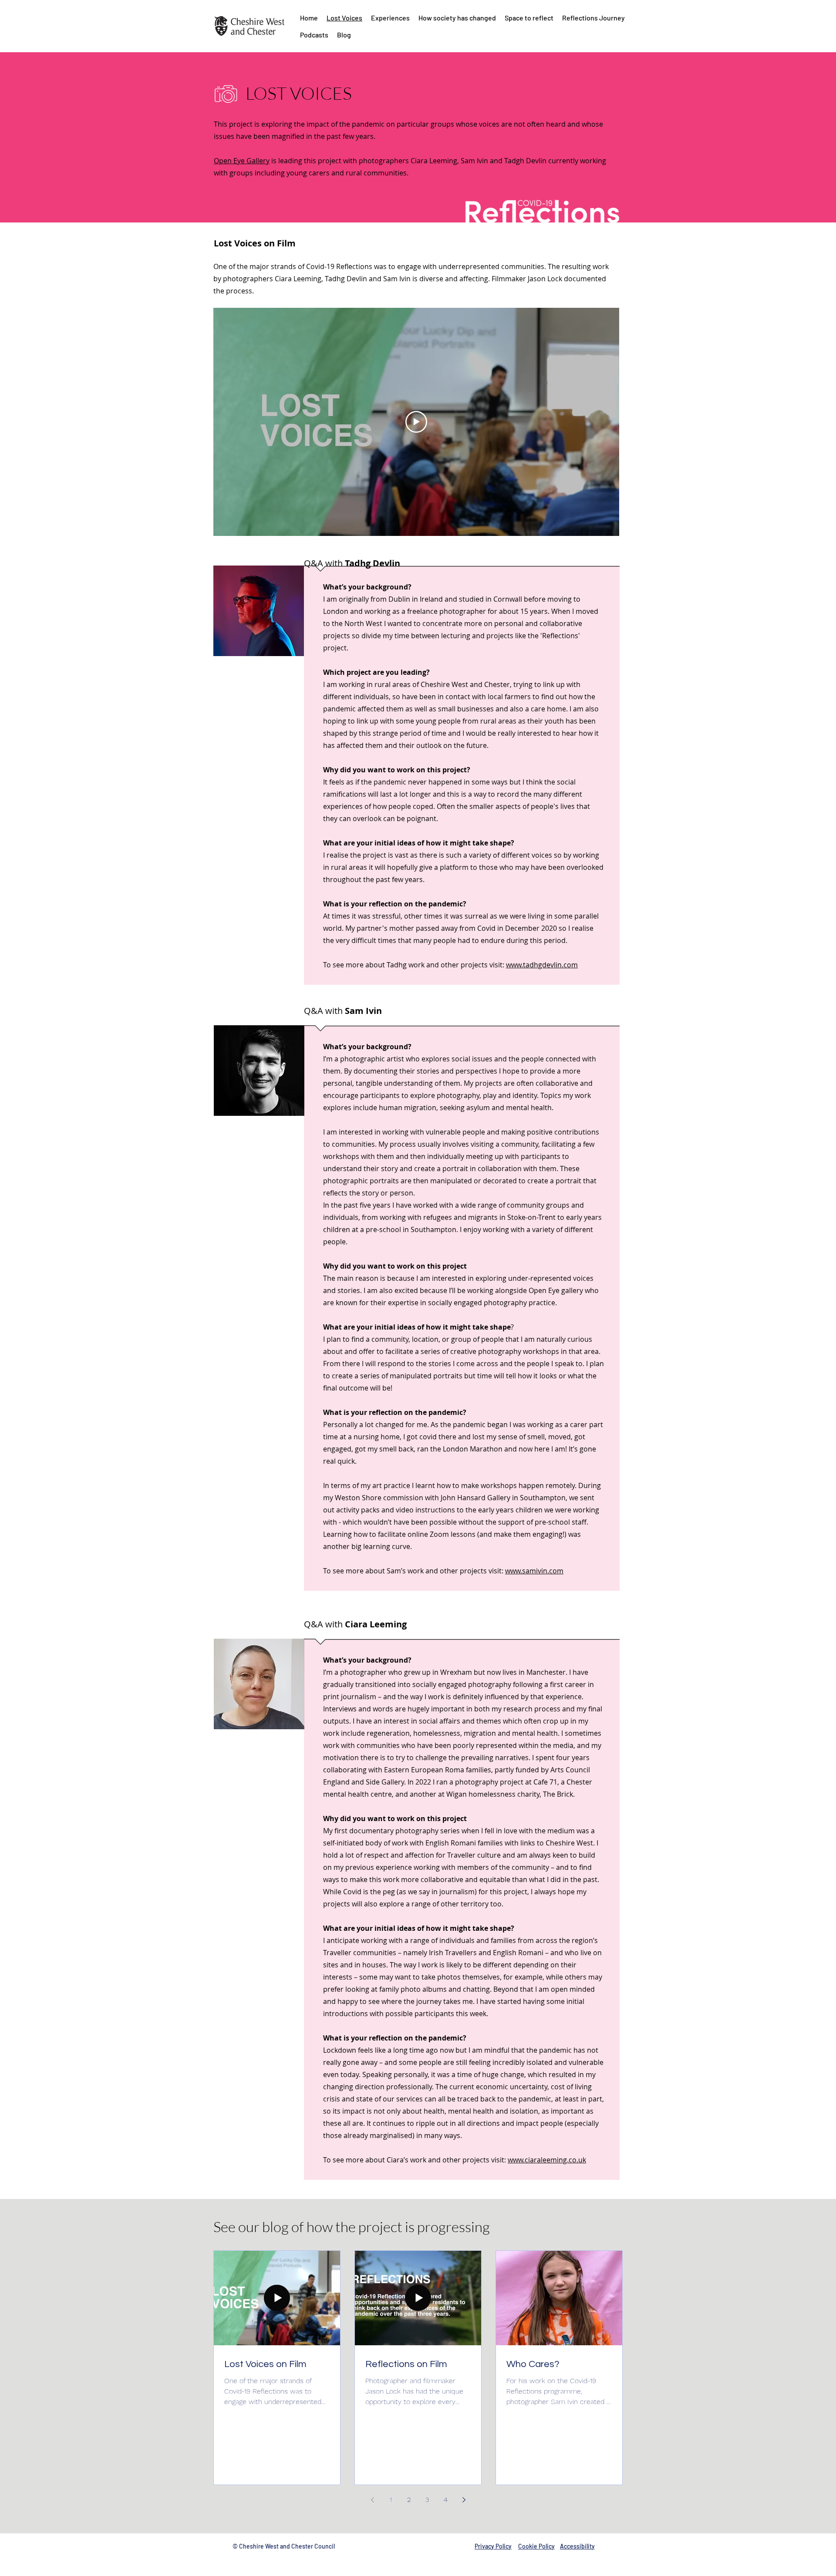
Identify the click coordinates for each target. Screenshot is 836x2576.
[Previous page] (372, 2500)
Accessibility (577, 2546)
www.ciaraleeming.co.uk (547, 2160)
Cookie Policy (536, 2546)
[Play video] (416, 422)
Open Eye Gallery (242, 161)
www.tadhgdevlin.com (542, 965)
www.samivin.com (534, 1571)
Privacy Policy (493, 2546)
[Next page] (464, 2500)
